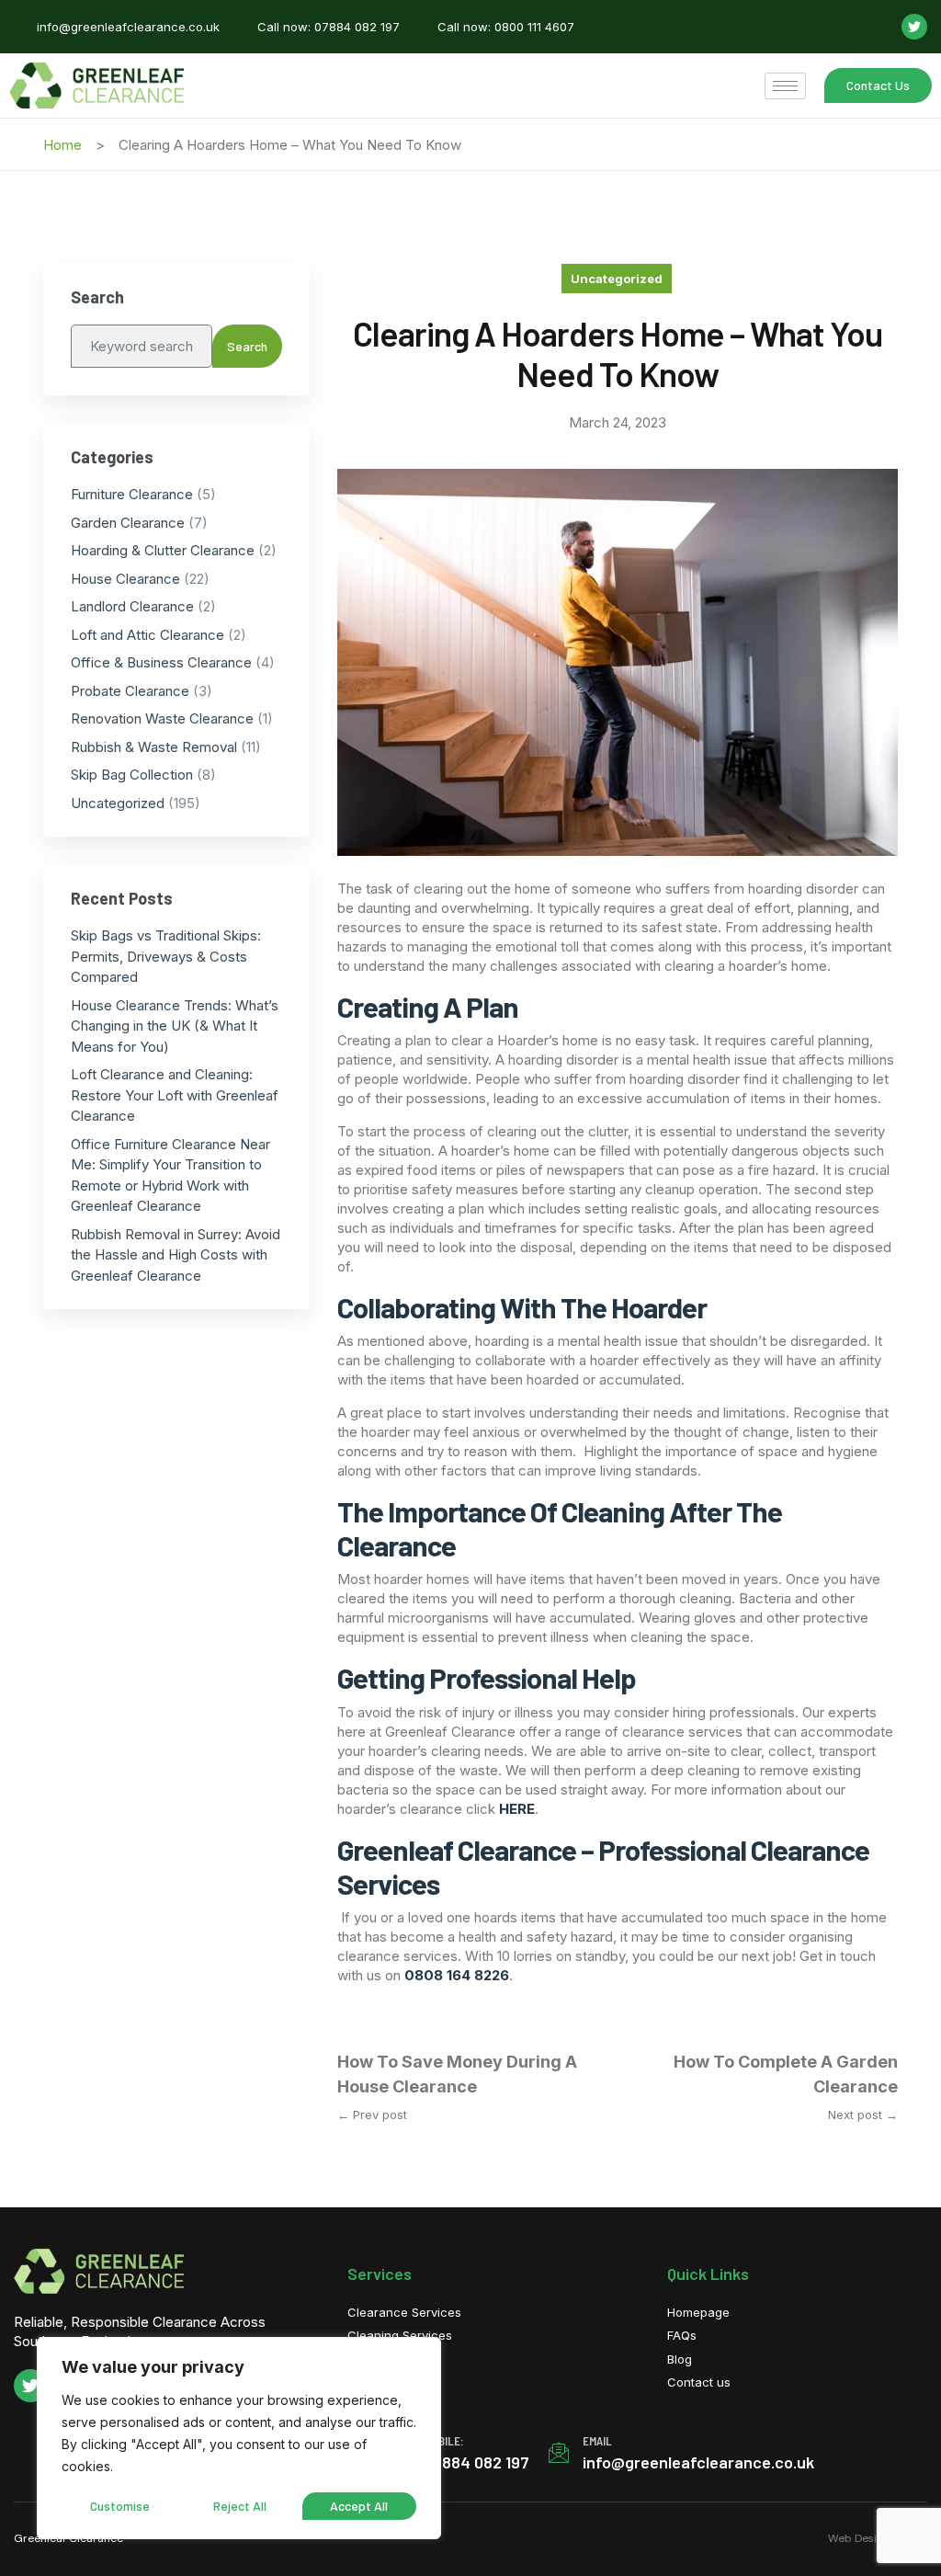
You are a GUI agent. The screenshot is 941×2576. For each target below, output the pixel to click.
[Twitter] (914, 27)
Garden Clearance (128, 523)
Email (597, 2441)
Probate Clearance (130, 691)
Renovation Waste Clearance (162, 718)
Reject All (240, 2506)
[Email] (559, 2453)
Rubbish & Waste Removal (154, 747)
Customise (120, 2506)
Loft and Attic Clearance (147, 635)
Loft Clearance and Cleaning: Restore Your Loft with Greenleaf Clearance (175, 1095)
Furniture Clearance (132, 494)
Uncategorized (617, 279)
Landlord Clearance (132, 606)
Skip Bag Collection (132, 775)
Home (62, 145)
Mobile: (444, 2441)
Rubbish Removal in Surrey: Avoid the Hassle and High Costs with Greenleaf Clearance (176, 1255)
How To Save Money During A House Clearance (457, 2074)
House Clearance (125, 579)
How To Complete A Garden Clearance (786, 2074)
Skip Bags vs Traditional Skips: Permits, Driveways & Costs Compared (166, 956)
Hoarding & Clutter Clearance (163, 550)
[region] (239, 2438)
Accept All (359, 2506)
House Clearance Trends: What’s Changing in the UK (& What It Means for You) (175, 1026)
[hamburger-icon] (785, 86)
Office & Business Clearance (161, 662)
